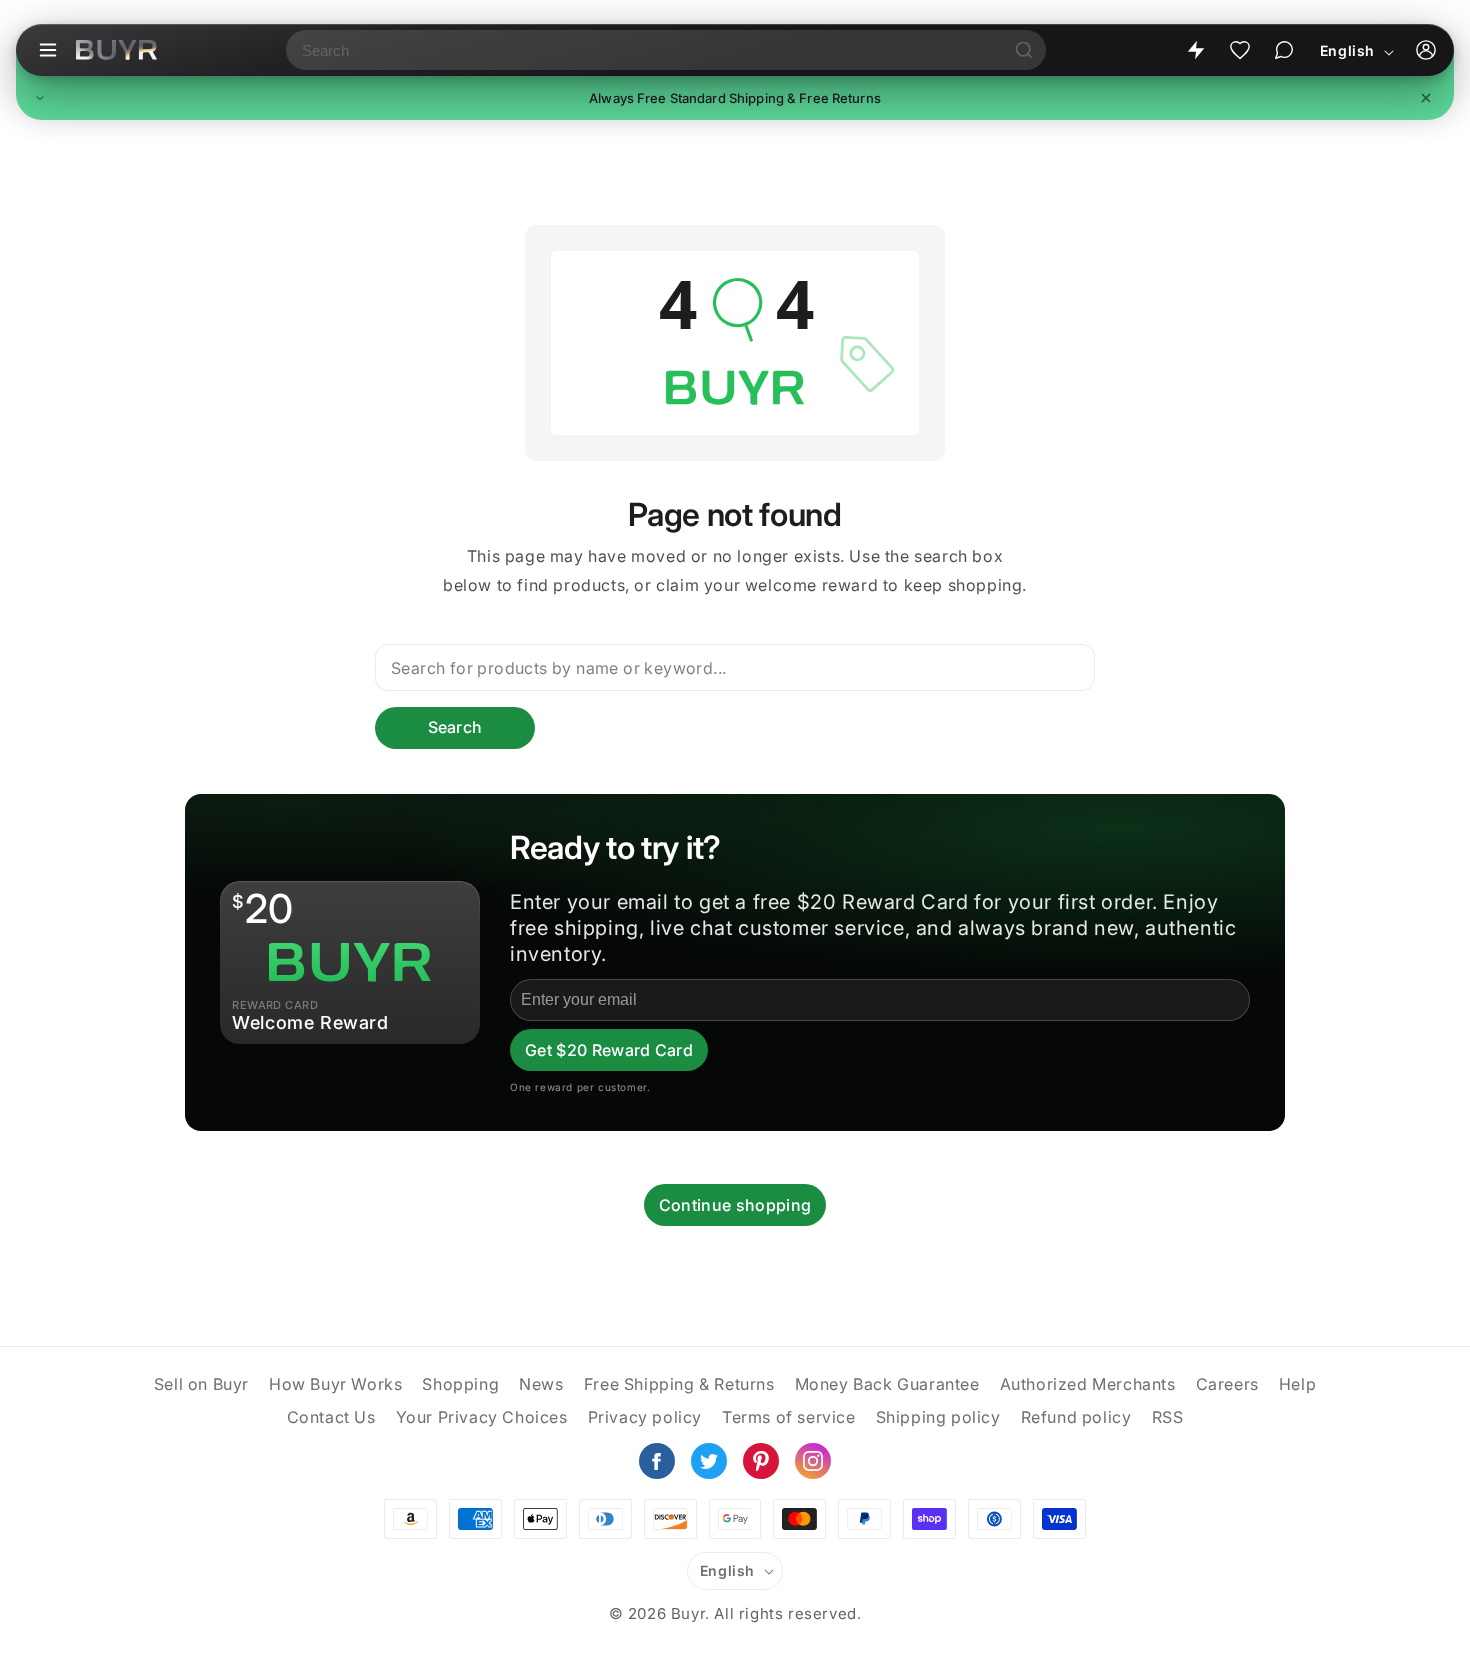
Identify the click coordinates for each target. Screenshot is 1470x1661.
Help (1297, 1384)
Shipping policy (938, 1417)
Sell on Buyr (201, 1384)
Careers (1227, 1384)
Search (455, 727)
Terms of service (789, 1417)
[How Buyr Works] (1196, 50)
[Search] (1024, 50)
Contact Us (331, 1417)
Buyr (688, 1613)
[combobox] (644, 50)
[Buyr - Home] (116, 50)
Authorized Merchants (1088, 1384)
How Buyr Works (335, 1384)
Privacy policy (645, 1417)
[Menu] (48, 50)
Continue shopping (735, 1205)
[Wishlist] (1240, 50)
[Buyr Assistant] (1284, 50)
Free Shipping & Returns (679, 1384)
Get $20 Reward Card (609, 1050)
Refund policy (1076, 1417)
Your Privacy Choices (482, 1417)
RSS (1168, 1417)
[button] (735, 98)
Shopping (460, 1384)
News (541, 1384)
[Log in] (1426, 50)
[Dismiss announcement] (1426, 98)
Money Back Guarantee (887, 1384)
